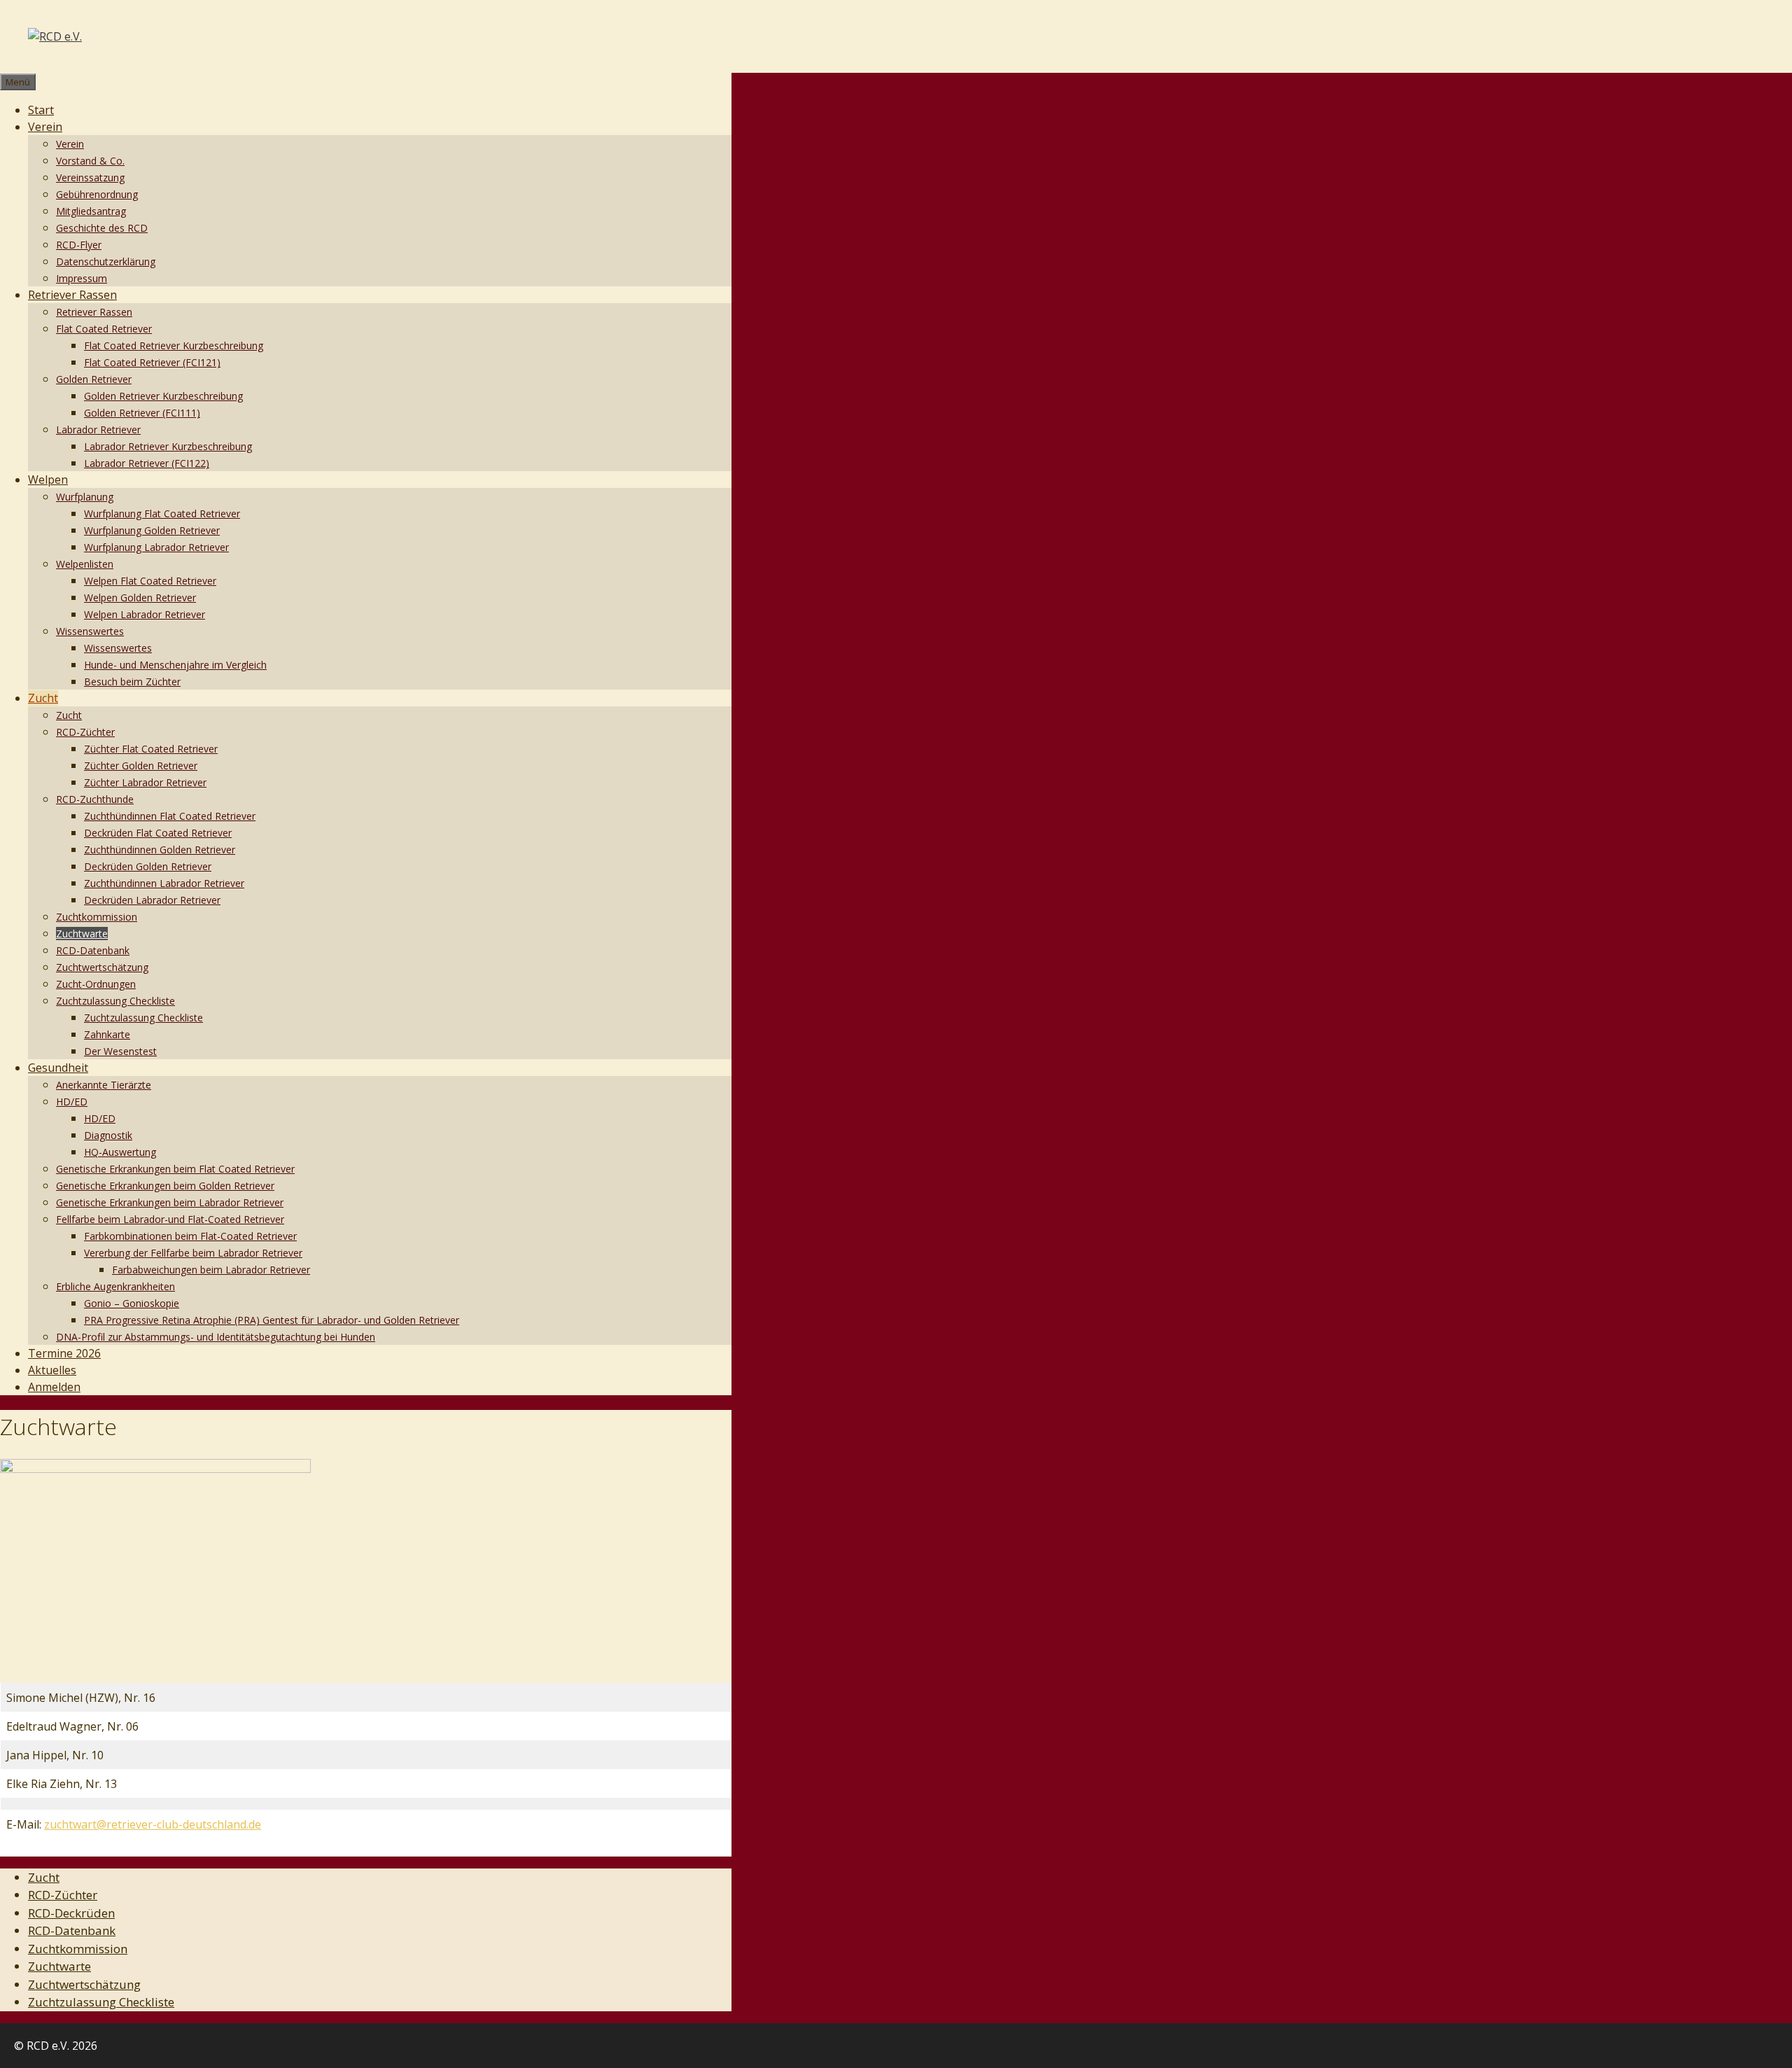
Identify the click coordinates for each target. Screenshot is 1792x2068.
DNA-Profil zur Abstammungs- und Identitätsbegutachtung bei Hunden (216, 1337)
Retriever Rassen (72, 295)
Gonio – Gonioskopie (132, 1303)
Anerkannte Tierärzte (104, 1085)
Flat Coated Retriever (104, 329)
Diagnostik (108, 1135)
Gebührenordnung (97, 194)
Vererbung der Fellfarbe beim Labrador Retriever (193, 1253)
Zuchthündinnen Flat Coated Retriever (170, 816)
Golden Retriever (94, 379)
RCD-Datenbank (93, 950)
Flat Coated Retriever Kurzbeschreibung (174, 345)
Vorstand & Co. (90, 161)
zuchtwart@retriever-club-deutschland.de (153, 1824)
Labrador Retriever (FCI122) (147, 463)
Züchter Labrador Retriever (145, 782)
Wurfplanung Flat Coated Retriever (162, 513)
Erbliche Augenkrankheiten (115, 1286)
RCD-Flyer (79, 245)
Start (41, 110)
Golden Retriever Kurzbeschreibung (163, 396)
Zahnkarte (107, 1034)
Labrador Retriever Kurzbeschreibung (168, 446)
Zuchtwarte (82, 934)
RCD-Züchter (85, 732)
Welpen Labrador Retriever (145, 614)
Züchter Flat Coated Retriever (151, 749)
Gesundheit (58, 1068)
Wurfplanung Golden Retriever (152, 530)
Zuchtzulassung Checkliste (115, 1001)
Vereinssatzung (90, 177)
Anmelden (54, 1387)
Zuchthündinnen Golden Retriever (160, 850)
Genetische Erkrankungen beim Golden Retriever (165, 1186)
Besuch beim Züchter (132, 682)
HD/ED (72, 1102)
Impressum (82, 278)
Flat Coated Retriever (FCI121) (152, 362)
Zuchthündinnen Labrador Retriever (164, 883)
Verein (45, 127)
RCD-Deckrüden (71, 1913)
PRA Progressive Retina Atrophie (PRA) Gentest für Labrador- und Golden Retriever (272, 1320)
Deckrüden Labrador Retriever (152, 900)
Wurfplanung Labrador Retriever (156, 547)
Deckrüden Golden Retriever (148, 866)
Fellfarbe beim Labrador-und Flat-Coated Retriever (170, 1219)
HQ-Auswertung (120, 1152)
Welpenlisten (85, 564)
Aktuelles (52, 1370)
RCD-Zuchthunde (95, 799)
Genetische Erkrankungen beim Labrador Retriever (170, 1202)
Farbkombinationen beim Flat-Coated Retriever (190, 1236)
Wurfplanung (85, 497)
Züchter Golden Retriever (141, 766)
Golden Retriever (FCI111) (142, 413)
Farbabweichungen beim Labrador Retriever (211, 1270)
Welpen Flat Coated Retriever (150, 581)
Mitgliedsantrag (91, 211)
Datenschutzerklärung (106, 261)
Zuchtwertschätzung (102, 967)
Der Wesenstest (120, 1051)
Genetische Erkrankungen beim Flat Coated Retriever (175, 1169)
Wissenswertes (90, 631)
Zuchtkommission (97, 917)
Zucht (43, 698)
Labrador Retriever (98, 429)
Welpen (48, 480)
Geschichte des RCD (102, 228)
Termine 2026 (64, 1353)
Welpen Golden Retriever (140, 598)
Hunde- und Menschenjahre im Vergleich (175, 665)
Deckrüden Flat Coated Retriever (158, 833)
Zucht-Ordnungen (96, 984)
